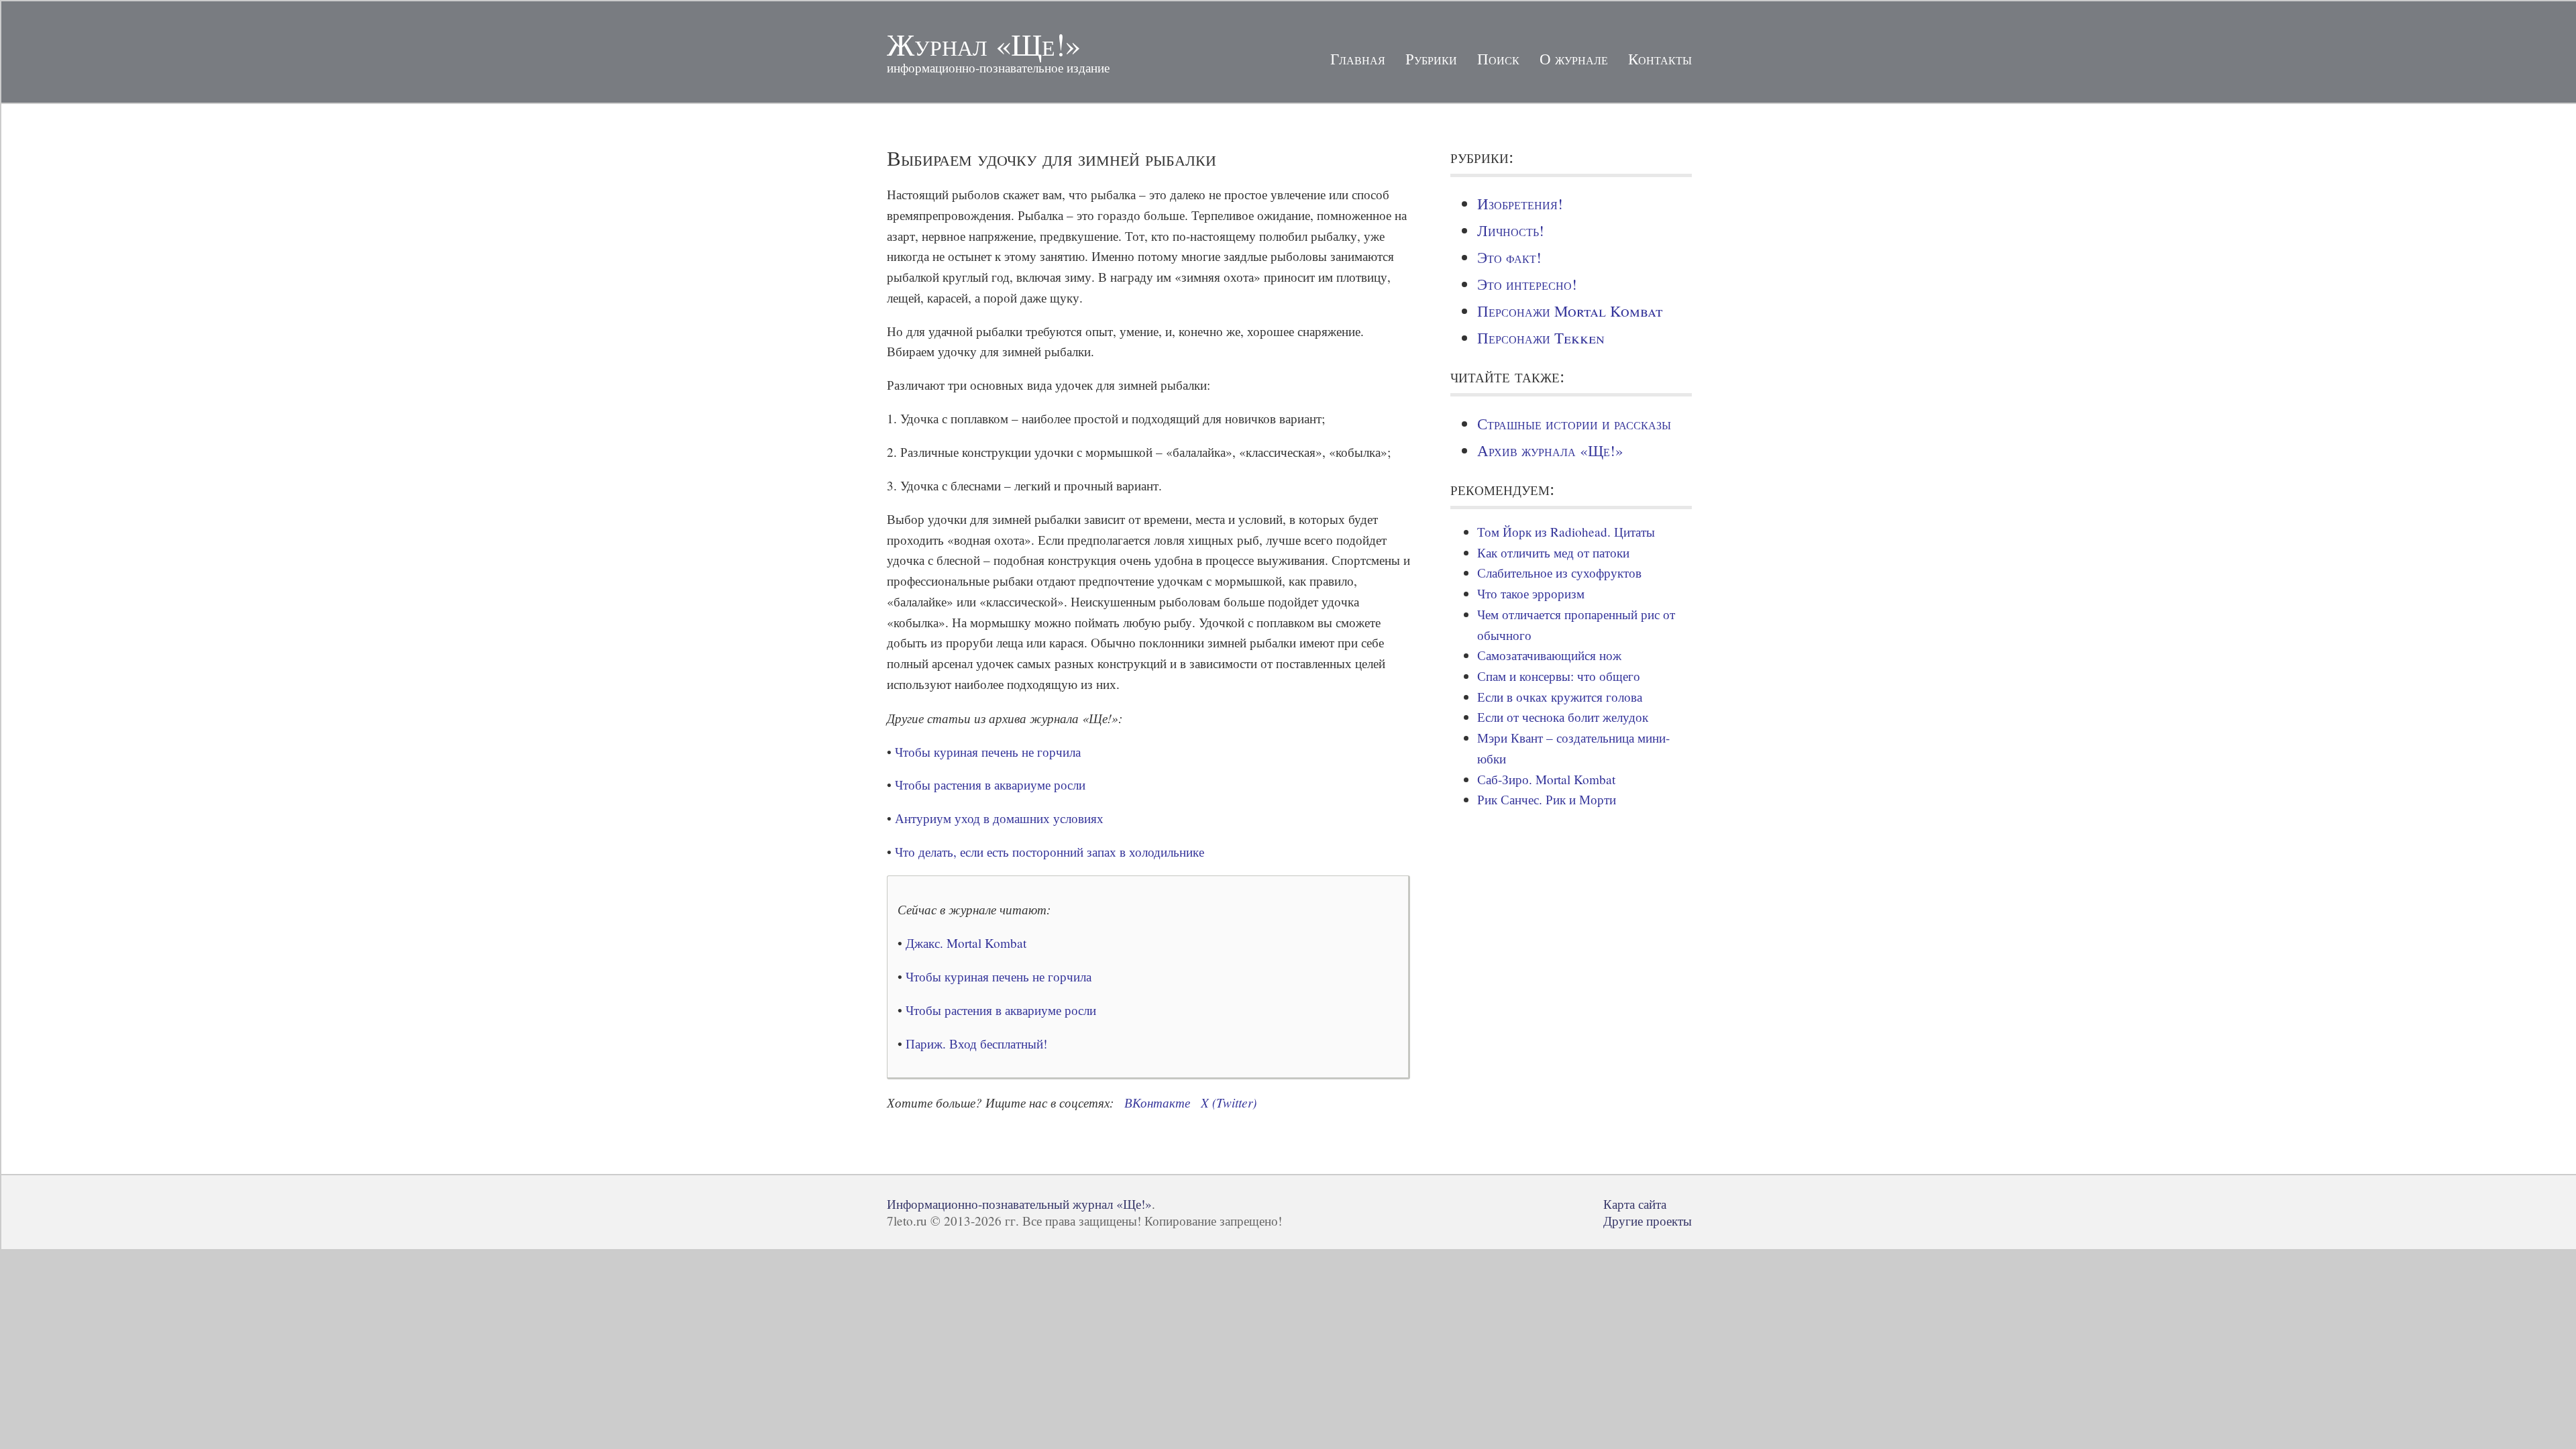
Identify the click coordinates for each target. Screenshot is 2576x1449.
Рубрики (1431, 58)
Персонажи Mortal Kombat (1570, 311)
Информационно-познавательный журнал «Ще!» (1019, 1204)
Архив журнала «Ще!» (1550, 450)
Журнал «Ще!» (984, 44)
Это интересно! (1527, 284)
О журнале (1574, 58)
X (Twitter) (1229, 1102)
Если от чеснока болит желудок (1563, 717)
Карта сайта (1635, 1204)
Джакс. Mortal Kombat (966, 943)
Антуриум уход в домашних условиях (999, 818)
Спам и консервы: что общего (1559, 676)
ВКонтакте (1157, 1102)
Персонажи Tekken (1541, 337)
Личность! (1511, 230)
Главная (1358, 58)
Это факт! (1509, 257)
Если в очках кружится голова (1560, 697)
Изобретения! (1520, 203)
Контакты (1660, 58)
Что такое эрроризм (1531, 593)
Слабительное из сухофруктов (1559, 573)
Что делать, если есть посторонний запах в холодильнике (1050, 852)
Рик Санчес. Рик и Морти (1547, 799)
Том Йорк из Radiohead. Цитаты (1566, 532)
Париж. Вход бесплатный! (976, 1043)
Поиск (1498, 58)
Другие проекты (1648, 1221)
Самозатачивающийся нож (1549, 655)
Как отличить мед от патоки (1553, 552)
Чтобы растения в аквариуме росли (990, 785)
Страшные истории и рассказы (1574, 423)
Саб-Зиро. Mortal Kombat (1546, 779)
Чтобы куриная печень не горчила (988, 752)
